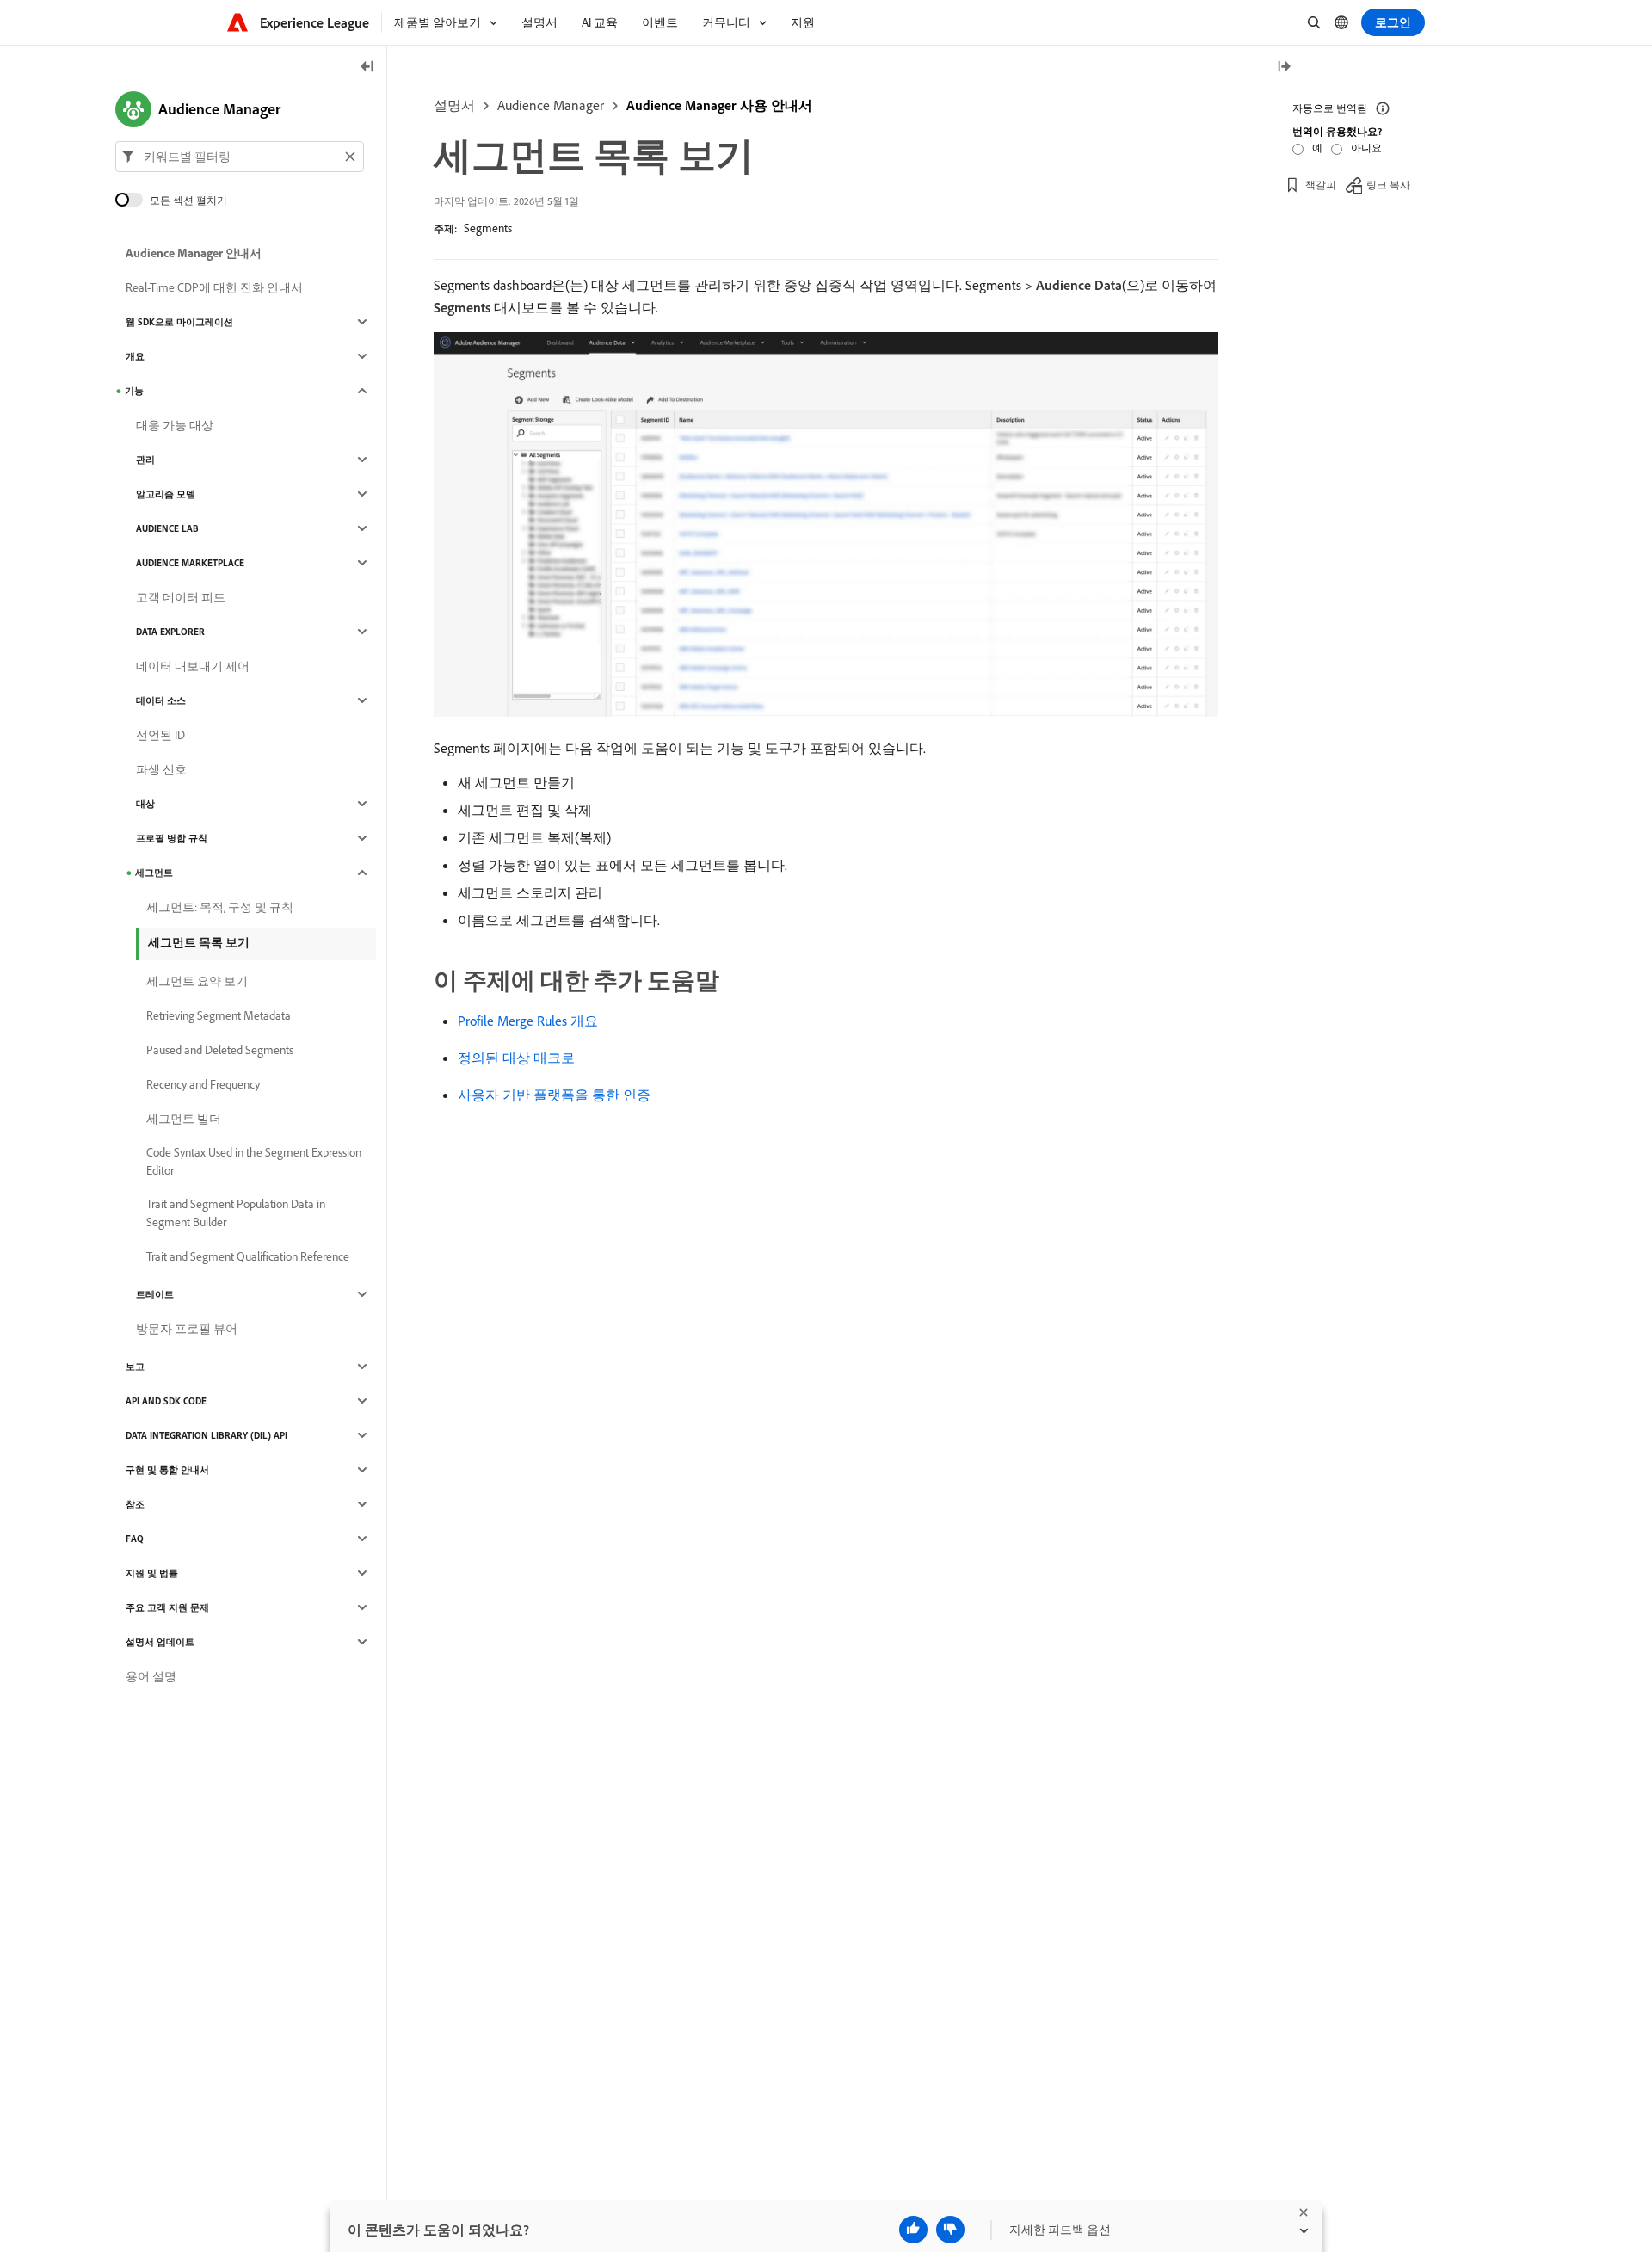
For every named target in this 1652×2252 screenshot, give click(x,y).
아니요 (1366, 148)
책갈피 (1321, 185)
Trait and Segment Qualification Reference (248, 1256)
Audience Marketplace (190, 563)
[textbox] (240, 157)
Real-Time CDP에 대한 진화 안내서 (214, 287)
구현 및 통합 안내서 (167, 1470)
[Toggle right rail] (1284, 68)
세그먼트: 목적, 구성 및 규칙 (220, 907)
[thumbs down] (950, 2230)
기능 (134, 391)
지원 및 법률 (152, 1573)
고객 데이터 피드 (181, 597)
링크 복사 (1388, 185)
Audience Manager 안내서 (194, 253)
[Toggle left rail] (367, 68)
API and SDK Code (166, 1401)
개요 (135, 356)
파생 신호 (161, 769)
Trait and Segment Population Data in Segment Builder (236, 1213)
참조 (135, 1504)
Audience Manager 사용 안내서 (719, 105)
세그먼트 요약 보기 (197, 981)
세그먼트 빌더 (184, 1119)
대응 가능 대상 (175, 425)
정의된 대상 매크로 (516, 1058)
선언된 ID (160, 735)
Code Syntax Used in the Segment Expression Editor (254, 1161)
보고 (135, 1367)
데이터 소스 (161, 700)
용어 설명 (151, 1676)
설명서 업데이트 (160, 1642)
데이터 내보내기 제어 (193, 666)
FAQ (135, 1539)
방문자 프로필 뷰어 (187, 1329)
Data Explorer (170, 632)
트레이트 (155, 1294)
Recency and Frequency (203, 1084)
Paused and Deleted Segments (220, 1050)
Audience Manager (551, 105)
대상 (145, 804)
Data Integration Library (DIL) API (206, 1435)
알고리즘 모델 (166, 494)
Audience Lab (167, 528)
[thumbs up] (913, 2230)
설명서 (454, 105)
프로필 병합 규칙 (172, 838)
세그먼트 (154, 873)
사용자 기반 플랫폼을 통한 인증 (554, 1095)
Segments (488, 228)
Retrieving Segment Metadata (219, 1015)
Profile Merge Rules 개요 (528, 1021)
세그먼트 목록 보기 (199, 942)
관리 (145, 460)
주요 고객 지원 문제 (167, 1607)
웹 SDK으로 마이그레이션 (179, 322)
